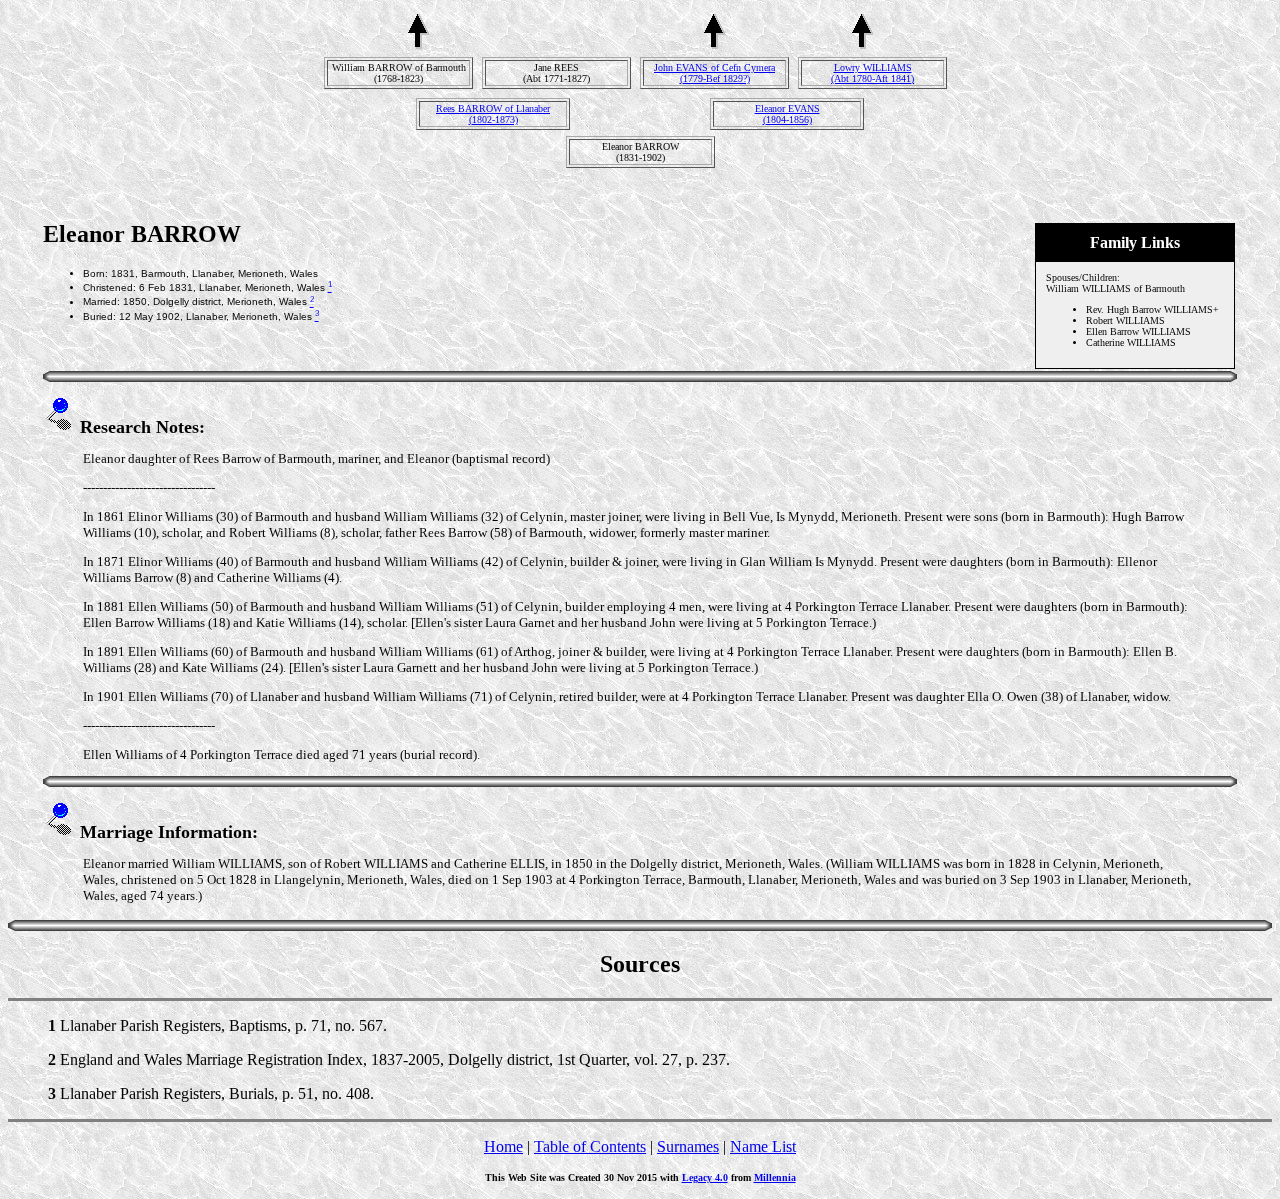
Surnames (688, 1146)
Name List (763, 1146)
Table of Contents (590, 1146)
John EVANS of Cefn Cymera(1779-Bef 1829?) (714, 73)
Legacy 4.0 (705, 1177)
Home (503, 1146)
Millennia (775, 1177)
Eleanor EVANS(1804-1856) (787, 114)
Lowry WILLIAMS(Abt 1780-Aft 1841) (872, 73)
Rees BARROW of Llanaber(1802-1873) (493, 114)
